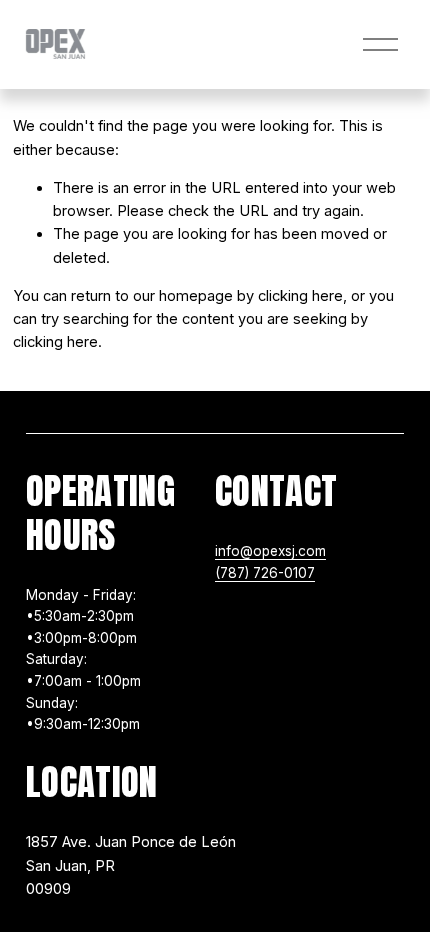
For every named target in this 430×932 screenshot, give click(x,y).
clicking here (300, 296)
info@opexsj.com (270, 551)
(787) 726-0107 (265, 573)
